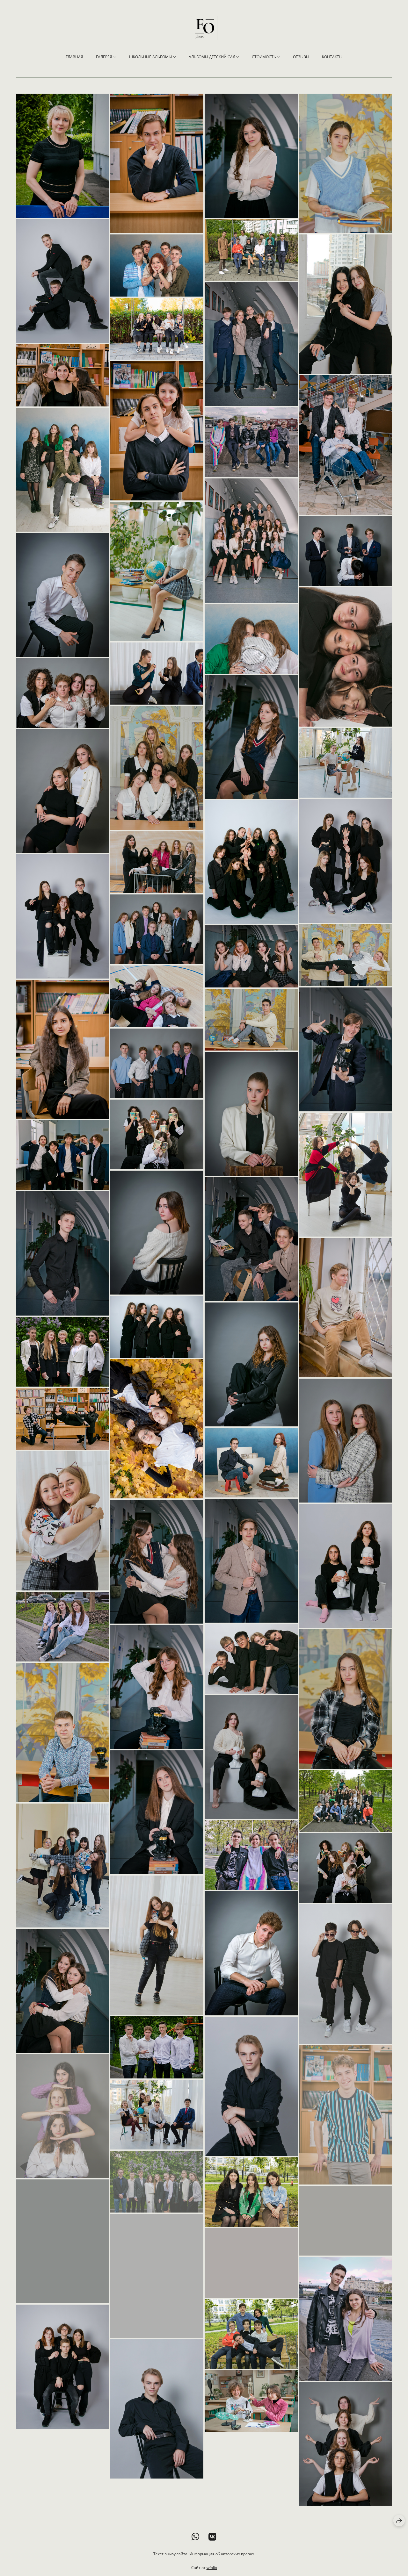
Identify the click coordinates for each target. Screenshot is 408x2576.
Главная (74, 57)
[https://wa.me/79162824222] (196, 2537)
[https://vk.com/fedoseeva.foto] (212, 2537)
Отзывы (301, 57)
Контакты (332, 57)
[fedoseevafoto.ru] (204, 28)
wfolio (212, 2568)
